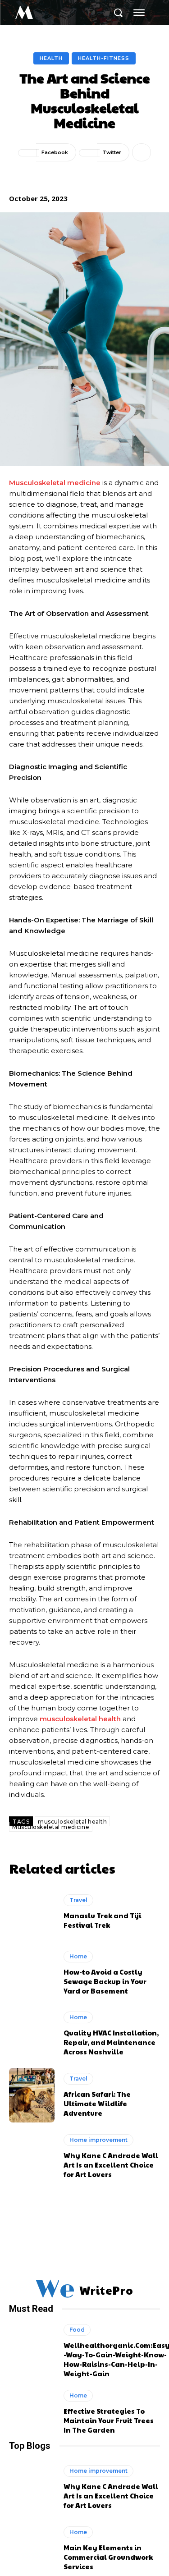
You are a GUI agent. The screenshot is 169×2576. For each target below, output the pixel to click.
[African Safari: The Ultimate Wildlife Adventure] (32, 2095)
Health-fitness (104, 58)
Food (77, 2330)
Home (78, 1956)
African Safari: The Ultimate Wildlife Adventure (97, 2103)
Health (51, 58)
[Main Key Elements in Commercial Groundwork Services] (32, 2549)
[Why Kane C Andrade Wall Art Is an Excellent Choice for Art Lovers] (32, 2157)
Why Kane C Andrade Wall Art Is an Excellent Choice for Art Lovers (111, 2165)
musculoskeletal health (72, 1822)
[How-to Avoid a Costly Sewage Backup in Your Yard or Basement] (32, 1973)
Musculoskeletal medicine (51, 1827)
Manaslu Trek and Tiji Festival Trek (102, 1920)
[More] (142, 152)
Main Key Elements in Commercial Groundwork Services (108, 2557)
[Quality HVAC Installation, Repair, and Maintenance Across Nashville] (32, 2034)
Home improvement (98, 2140)
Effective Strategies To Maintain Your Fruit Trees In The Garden (109, 2420)
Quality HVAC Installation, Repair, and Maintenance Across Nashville (111, 2042)
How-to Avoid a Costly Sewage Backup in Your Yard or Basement (105, 1981)
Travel (78, 1900)
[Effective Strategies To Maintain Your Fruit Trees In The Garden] (32, 2412)
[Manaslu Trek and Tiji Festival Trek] (32, 1912)
